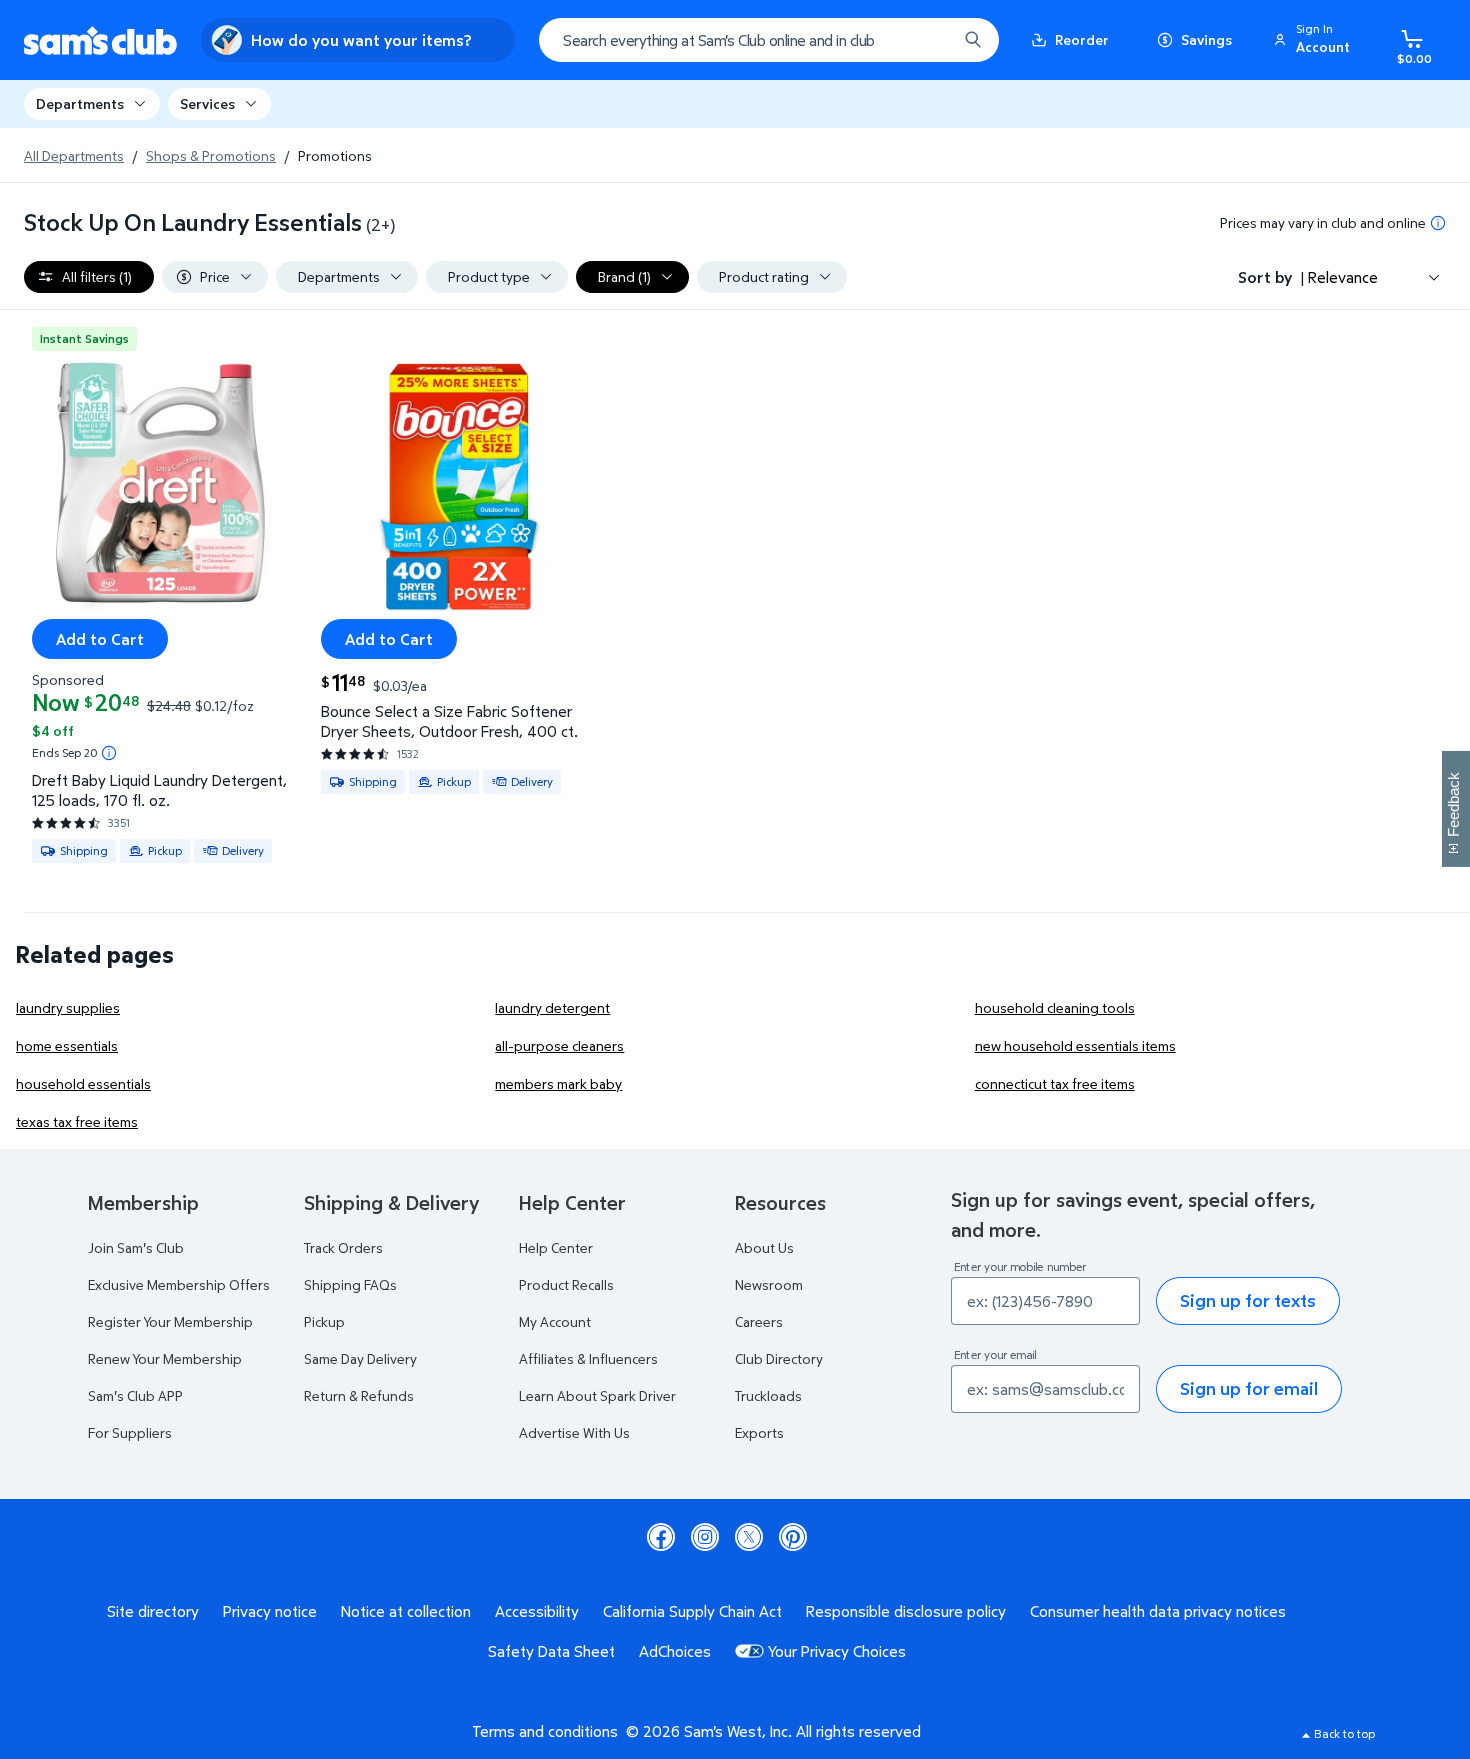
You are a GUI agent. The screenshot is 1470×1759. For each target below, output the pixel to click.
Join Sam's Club (136, 1247)
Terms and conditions (545, 1731)
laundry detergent (552, 1007)
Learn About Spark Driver (597, 1395)
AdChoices (675, 1651)
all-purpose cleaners (559, 1045)
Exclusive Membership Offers (179, 1284)
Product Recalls (566, 1284)
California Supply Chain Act (692, 1611)
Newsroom (769, 1284)
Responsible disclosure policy (906, 1611)
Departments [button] (80, 103)
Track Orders (343, 1247)
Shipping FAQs (350, 1284)
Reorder (1082, 39)
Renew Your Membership (165, 1358)
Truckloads (768, 1395)
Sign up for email (1249, 1388)
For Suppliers (130, 1432)
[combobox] (769, 40)
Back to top (1344, 1733)
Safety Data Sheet (551, 1651)
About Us (764, 1247)
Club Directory (779, 1358)
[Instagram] (705, 1537)
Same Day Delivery (360, 1358)
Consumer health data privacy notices (1158, 1611)
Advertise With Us (574, 1432)
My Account (555, 1321)
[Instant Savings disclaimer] (109, 753)
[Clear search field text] (927, 40)
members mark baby (558, 1083)
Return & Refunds (359, 1395)
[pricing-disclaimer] (1438, 223)
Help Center (556, 1247)
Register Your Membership (170, 1321)
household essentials (83, 1083)
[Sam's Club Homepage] (100, 40)
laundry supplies (68, 1007)
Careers (759, 1321)
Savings (1206, 39)
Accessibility (537, 1611)
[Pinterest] (793, 1537)
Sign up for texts (1248, 1300)
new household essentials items (1075, 1045)
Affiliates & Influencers (588, 1358)
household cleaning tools (1055, 1007)
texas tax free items (77, 1121)
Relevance (1343, 277)
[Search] (973, 40)
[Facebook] (661, 1537)
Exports (759, 1432)
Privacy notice (270, 1611)
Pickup (324, 1321)
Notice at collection (406, 1611)
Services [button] (207, 103)
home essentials (67, 1045)
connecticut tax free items (1055, 1083)
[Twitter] (749, 1537)
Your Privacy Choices (837, 1651)
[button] (1315, 40)
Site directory (153, 1611)
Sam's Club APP (135, 1395)
